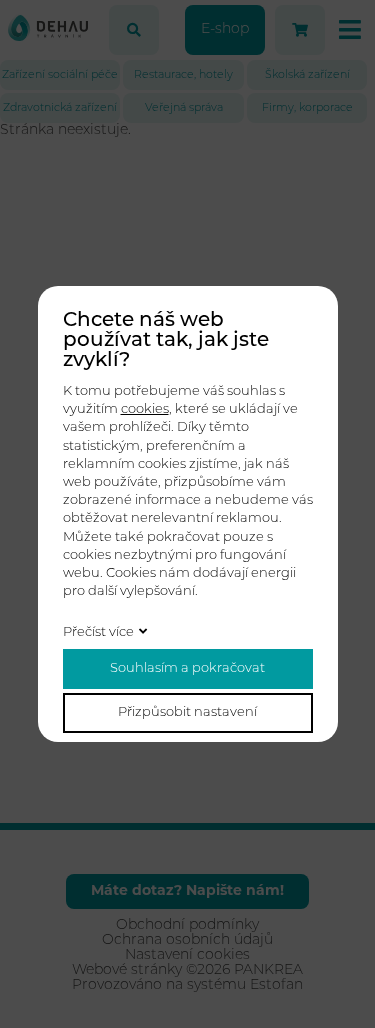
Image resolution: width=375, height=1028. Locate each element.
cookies (145, 409)
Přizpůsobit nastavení (187, 712)
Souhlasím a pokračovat (187, 668)
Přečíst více (98, 632)
